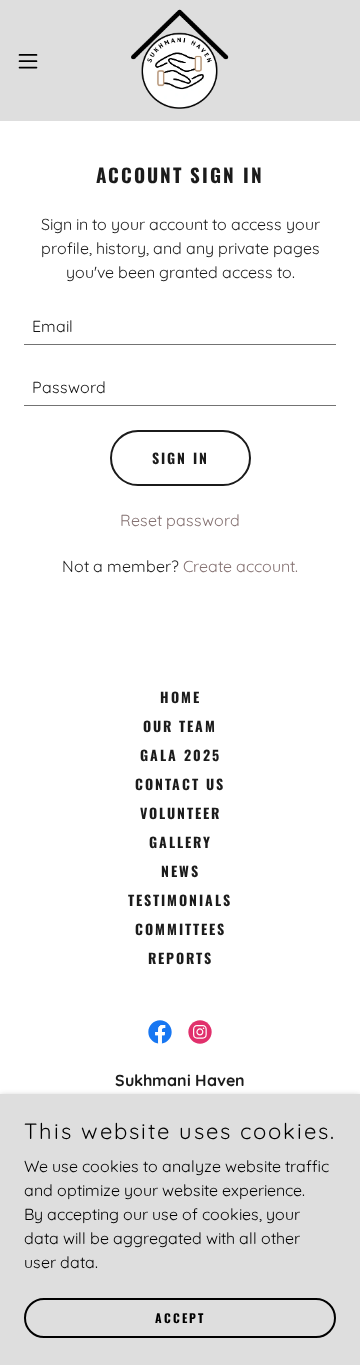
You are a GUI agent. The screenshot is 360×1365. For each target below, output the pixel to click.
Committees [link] (180, 928)
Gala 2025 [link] (180, 754)
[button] (34, 61)
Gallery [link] (180, 841)
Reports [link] (180, 957)
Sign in (180, 457)
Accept (180, 1317)
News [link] (180, 870)
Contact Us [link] (180, 783)
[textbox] (180, 326)
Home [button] (180, 696)
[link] (179, 60)
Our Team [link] (180, 725)
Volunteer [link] (180, 812)
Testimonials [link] (180, 899)
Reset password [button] (180, 520)
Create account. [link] (240, 566)
